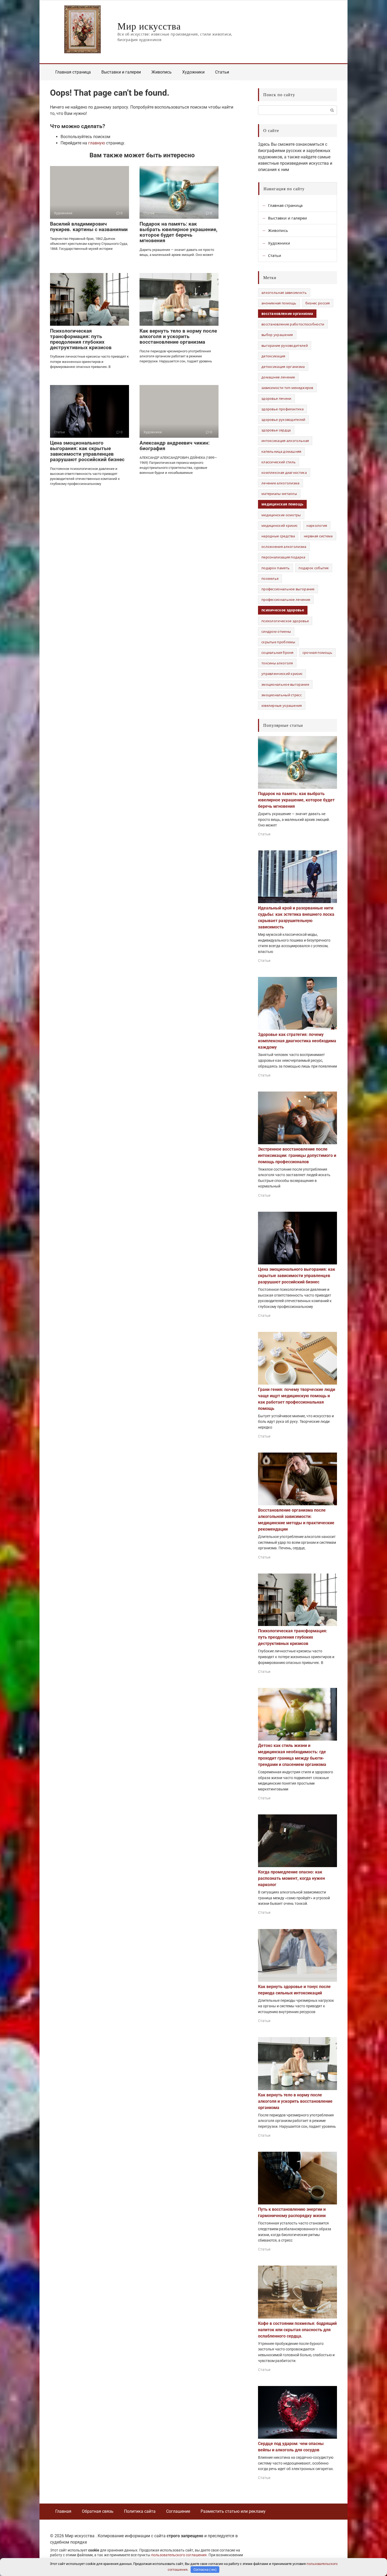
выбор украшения (277, 335)
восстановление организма (287, 314)
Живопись (162, 72)
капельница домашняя (281, 451)
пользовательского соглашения (179, 2555)
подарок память (276, 568)
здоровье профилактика (282, 409)
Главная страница (73, 72)
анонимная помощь (279, 303)
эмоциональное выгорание (285, 684)
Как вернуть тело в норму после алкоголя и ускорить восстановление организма (178, 336)
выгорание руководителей (285, 345)
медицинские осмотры (281, 515)
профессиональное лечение (286, 600)
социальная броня (277, 652)
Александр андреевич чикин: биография (175, 446)
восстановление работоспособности (293, 324)
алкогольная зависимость (284, 293)
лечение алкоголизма (281, 483)
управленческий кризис (282, 674)
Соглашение (178, 2511)
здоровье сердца (276, 430)
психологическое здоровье (285, 621)
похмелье (270, 578)
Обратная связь (98, 2511)
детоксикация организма (283, 367)
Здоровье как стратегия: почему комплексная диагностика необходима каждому (297, 1041)
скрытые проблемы (278, 642)
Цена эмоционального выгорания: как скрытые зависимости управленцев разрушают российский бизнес (87, 451)
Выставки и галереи (121, 72)
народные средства (278, 536)
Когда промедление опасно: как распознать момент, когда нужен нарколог (291, 1878)
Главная (63, 2511)
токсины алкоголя (277, 663)
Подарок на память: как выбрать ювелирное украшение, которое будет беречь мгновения (178, 232)
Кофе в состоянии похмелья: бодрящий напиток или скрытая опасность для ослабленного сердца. (297, 2330)
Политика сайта (140, 2511)
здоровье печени (276, 398)
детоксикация (273, 356)
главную (97, 143)
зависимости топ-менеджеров (287, 388)
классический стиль (279, 462)
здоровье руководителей (283, 420)
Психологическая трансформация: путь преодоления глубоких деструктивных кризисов (81, 339)
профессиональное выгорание (288, 589)
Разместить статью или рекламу (233, 2511)
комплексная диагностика (284, 473)
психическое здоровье (283, 610)
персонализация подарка (283, 557)
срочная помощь (317, 652)
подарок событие (314, 568)
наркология (317, 525)
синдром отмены (276, 631)
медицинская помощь (282, 504)
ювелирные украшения (282, 705)
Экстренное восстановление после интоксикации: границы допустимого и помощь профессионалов (297, 1155)
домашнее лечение (278, 377)
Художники (193, 72)
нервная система (318, 536)
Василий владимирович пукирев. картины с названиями (89, 227)
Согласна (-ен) (205, 2570)
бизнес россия (318, 303)
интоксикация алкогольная (285, 441)
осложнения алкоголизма (284, 547)
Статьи (222, 72)
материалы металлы (279, 494)
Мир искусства (149, 26)
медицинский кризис (279, 525)
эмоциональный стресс (282, 695)
